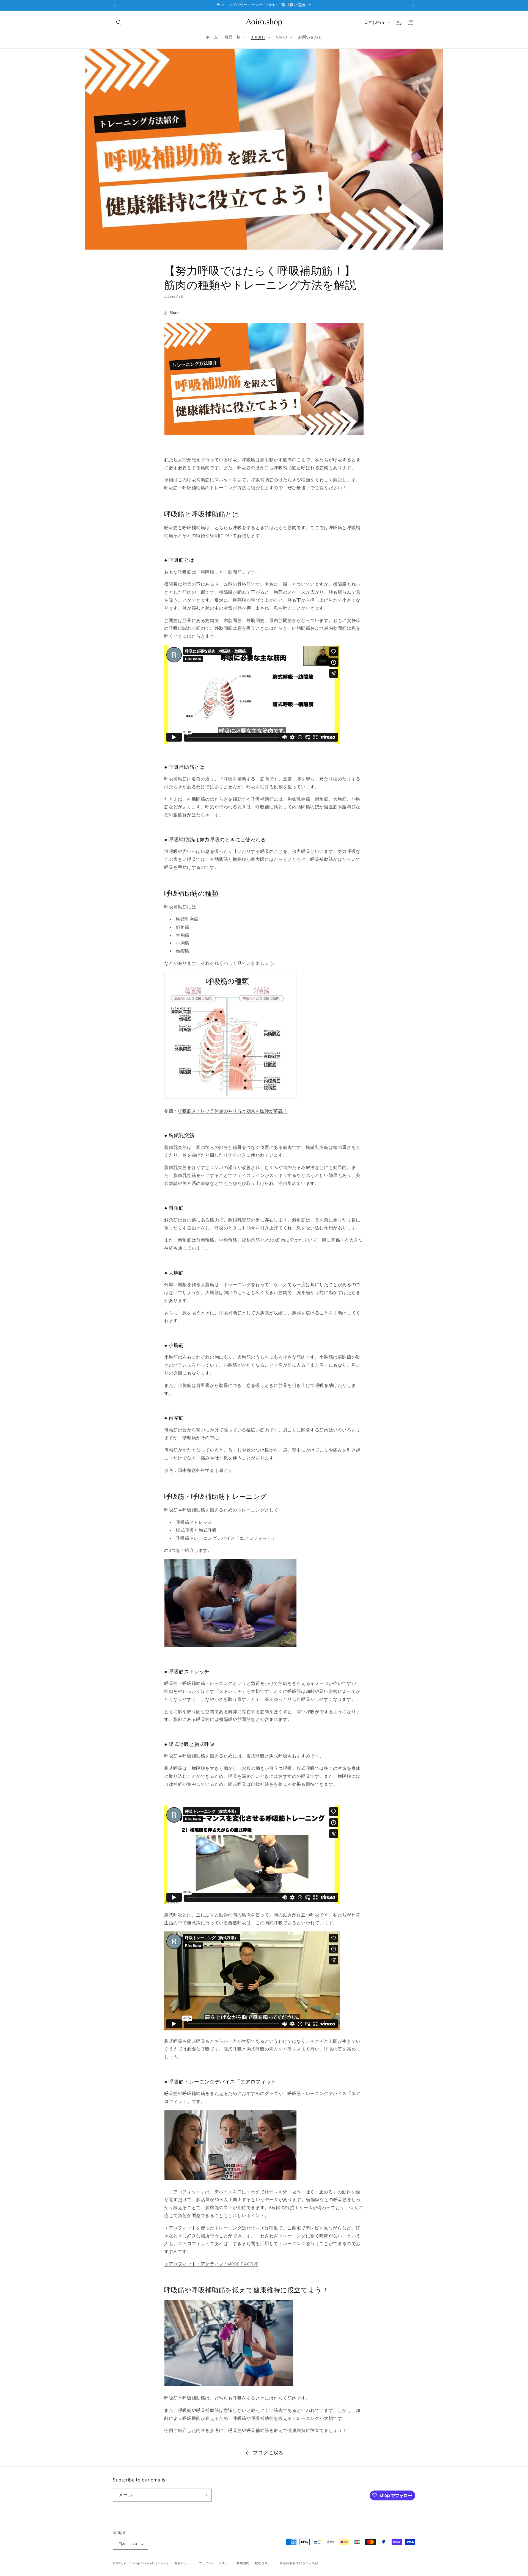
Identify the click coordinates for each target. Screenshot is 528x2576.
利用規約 (243, 2563)
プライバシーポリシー (215, 2563)
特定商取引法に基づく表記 (299, 2563)
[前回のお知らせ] (115, 5)
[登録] (205, 2495)
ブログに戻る (268, 2453)
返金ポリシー (184, 2563)
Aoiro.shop (132, 2563)
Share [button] (175, 313)
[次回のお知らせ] (413, 5)
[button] (119, 22)
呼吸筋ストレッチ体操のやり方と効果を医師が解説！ (233, 1111)
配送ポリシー (265, 2563)
